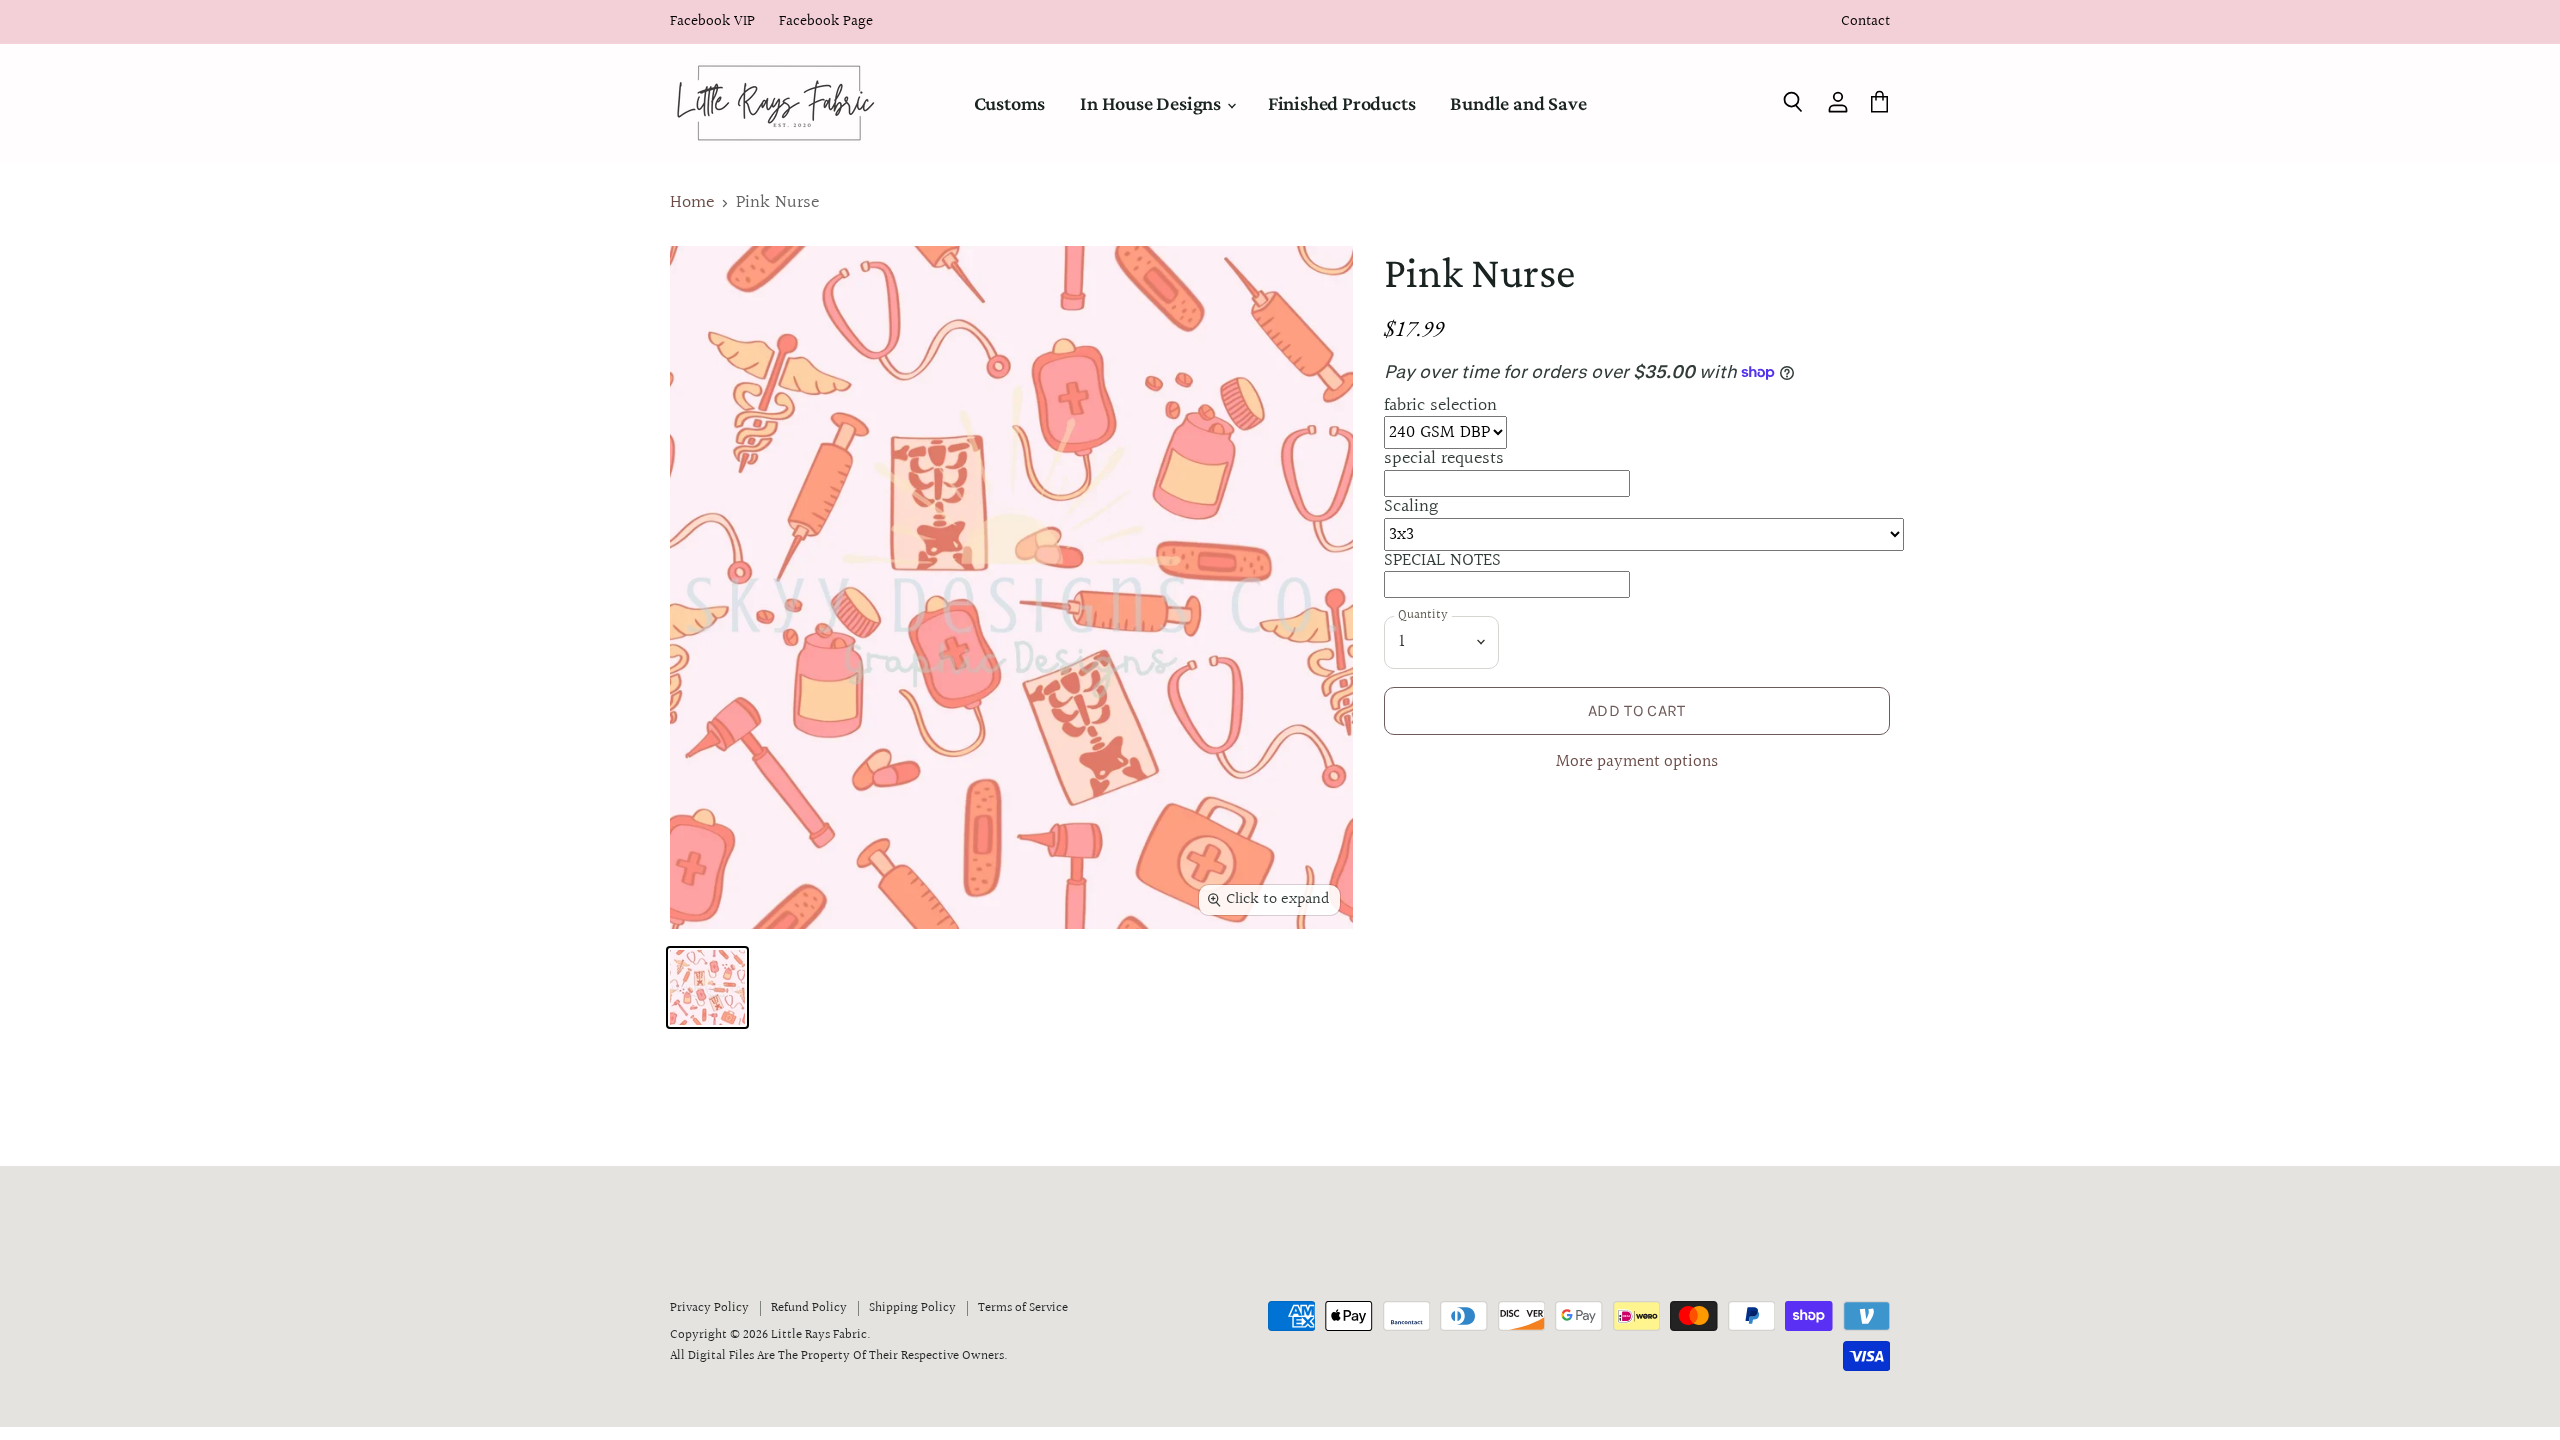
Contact (1865, 22)
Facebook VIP (712, 22)
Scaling (1411, 506)
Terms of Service (1023, 1308)
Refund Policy (809, 1308)
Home (692, 203)
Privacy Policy (709, 1308)
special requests (1444, 458)
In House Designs (1152, 103)
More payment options (1637, 762)
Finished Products (1342, 103)
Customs (1010, 103)
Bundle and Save (1518, 103)
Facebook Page (826, 22)
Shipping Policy (912, 1308)
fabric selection (1440, 405)
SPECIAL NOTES (1442, 560)
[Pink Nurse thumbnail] (707, 987)
